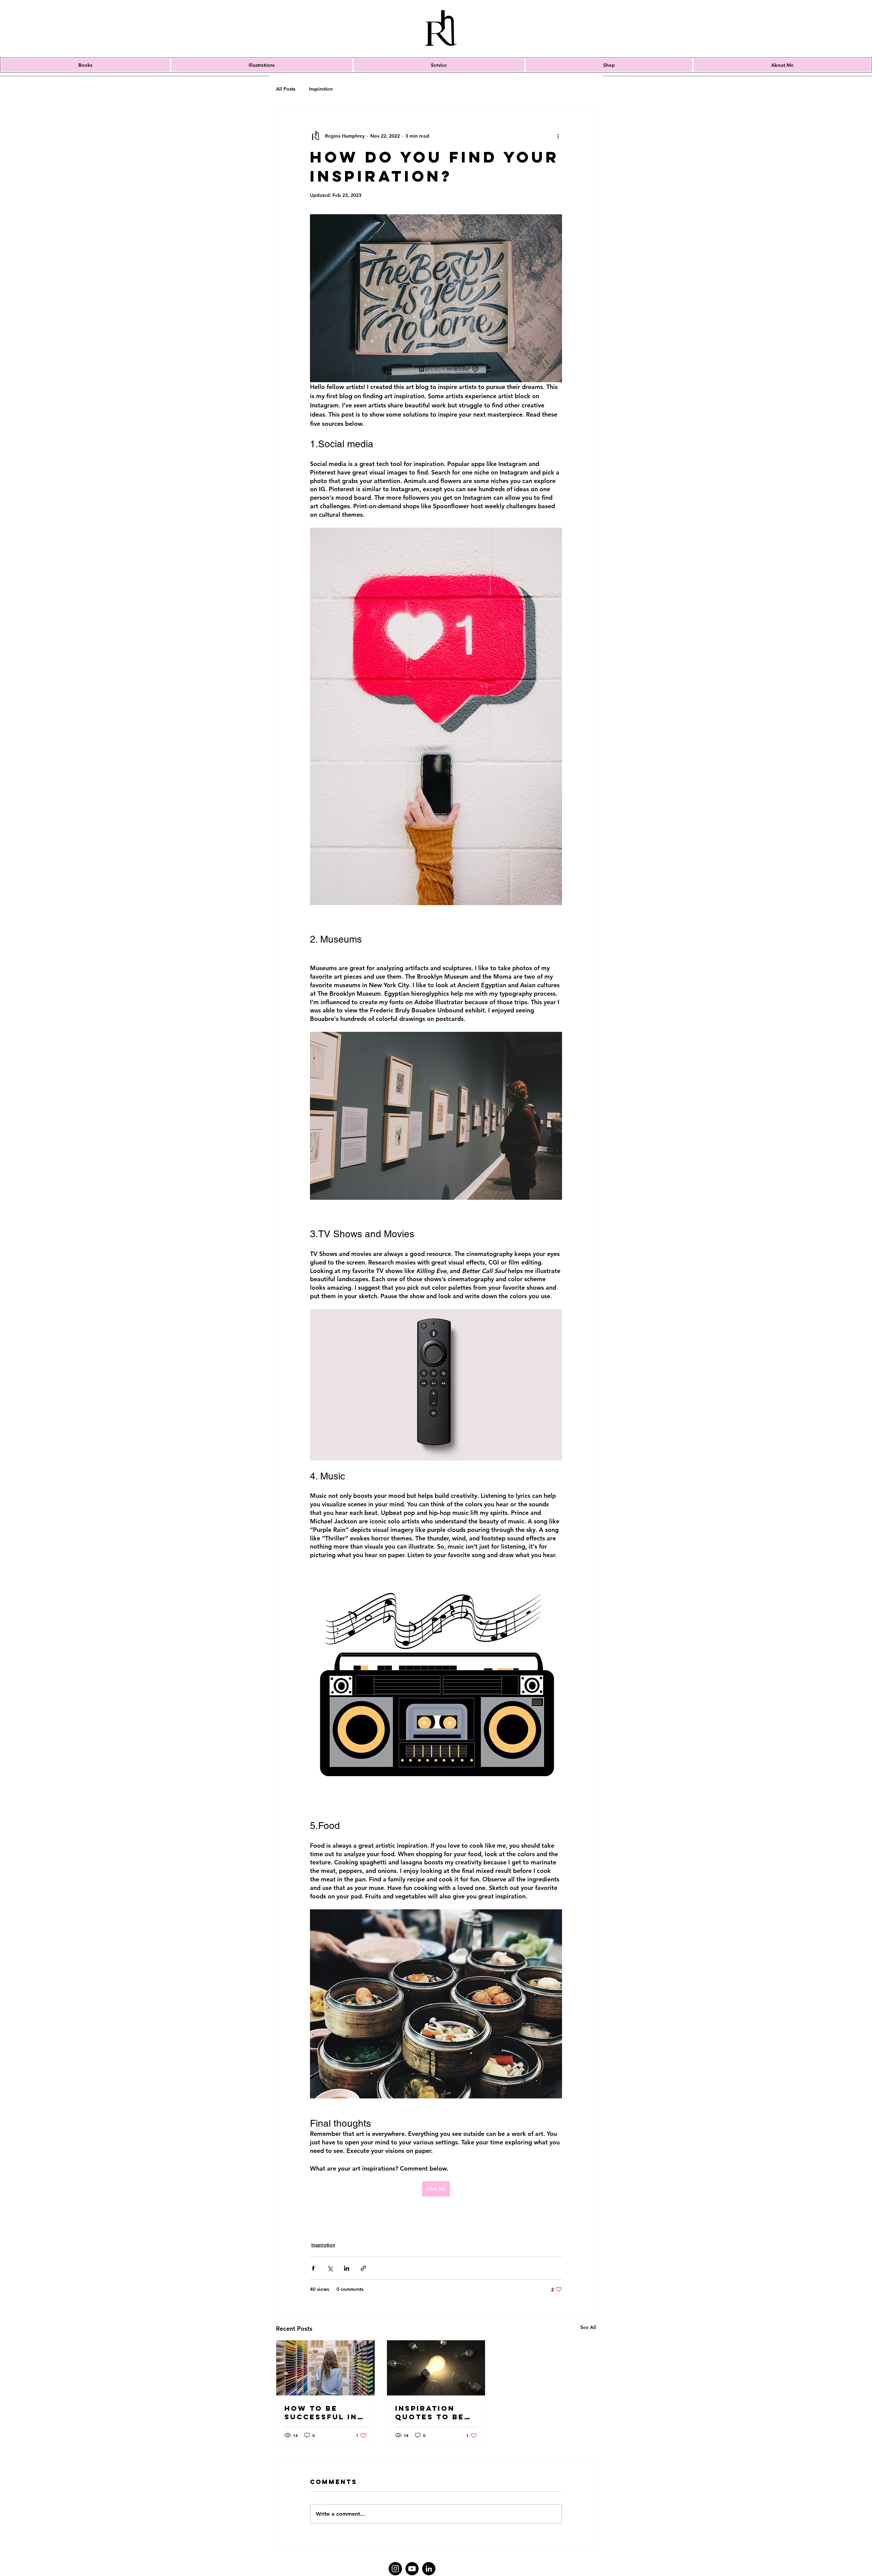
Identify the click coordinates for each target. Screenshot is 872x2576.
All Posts (286, 89)
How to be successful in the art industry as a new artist (321, 2412)
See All (588, 2327)
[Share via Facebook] (313, 2268)
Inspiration (321, 89)
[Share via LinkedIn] (347, 2268)
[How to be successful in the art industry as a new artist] (325, 2368)
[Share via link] (363, 2268)
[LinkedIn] (429, 2569)
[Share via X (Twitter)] (330, 2268)
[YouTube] (412, 2569)
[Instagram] (395, 2569)
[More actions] (558, 136)
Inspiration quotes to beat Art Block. (435, 2412)
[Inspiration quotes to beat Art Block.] (436, 2368)
